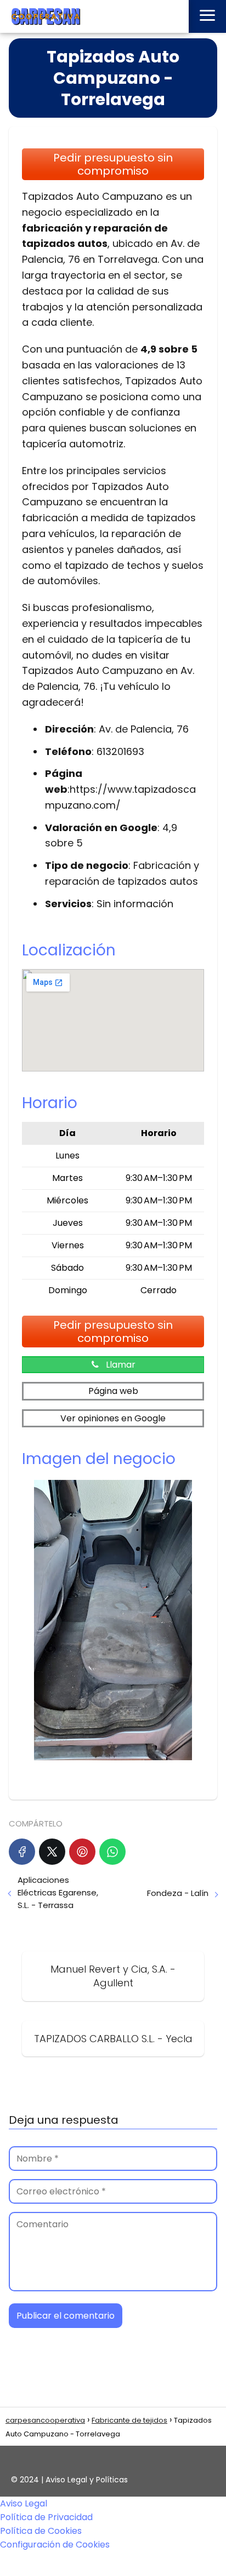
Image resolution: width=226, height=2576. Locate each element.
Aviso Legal (24, 2503)
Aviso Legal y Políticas (87, 2480)
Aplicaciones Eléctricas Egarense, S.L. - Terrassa (58, 1892)
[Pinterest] (82, 1852)
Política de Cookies (41, 2531)
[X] (52, 1852)
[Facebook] (22, 1852)
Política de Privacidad (46, 2517)
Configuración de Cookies (55, 2545)
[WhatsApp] (112, 1852)
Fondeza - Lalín (178, 1893)
